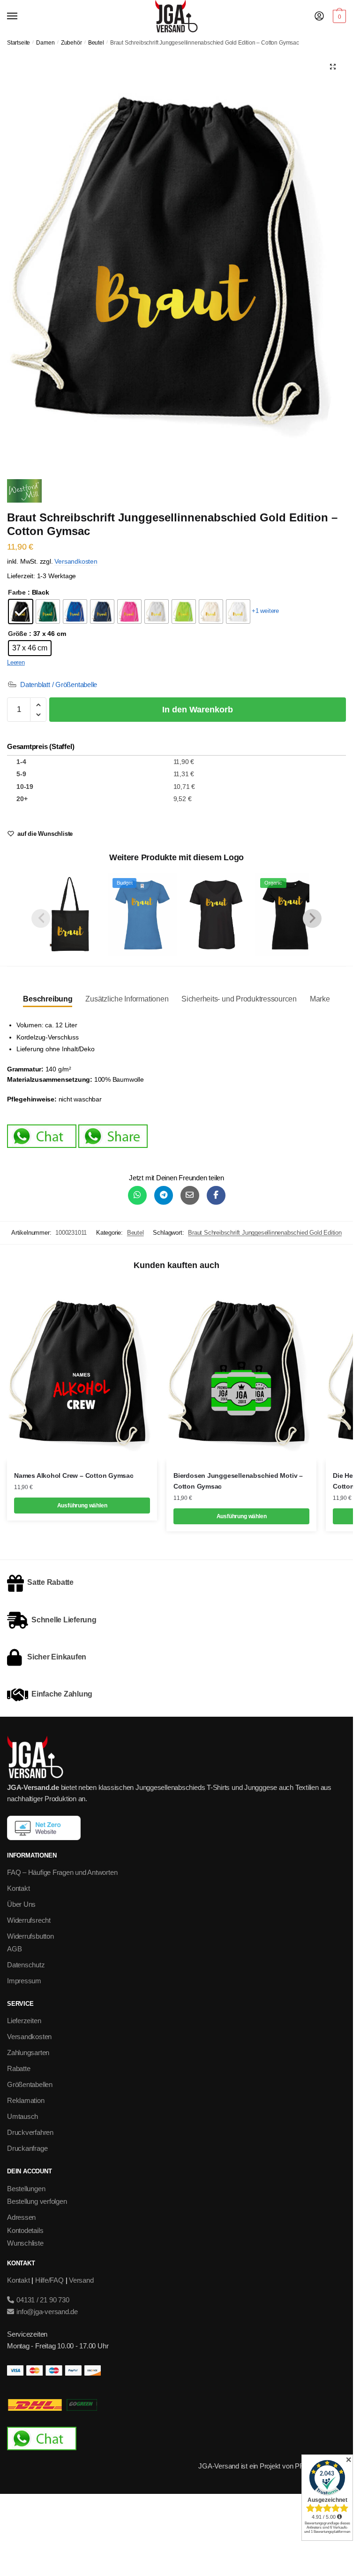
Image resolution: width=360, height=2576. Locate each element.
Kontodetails (25, 2230)
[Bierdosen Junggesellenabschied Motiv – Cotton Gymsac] (241, 1371)
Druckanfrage (27, 2148)
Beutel (96, 43)
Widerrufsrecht (29, 1920)
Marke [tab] (320, 999)
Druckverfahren (30, 2132)
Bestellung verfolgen (37, 2201)
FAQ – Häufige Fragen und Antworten (62, 1872)
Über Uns (21, 1904)
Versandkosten (76, 562)
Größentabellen (30, 2084)
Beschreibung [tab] (48, 999)
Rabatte (19, 2068)
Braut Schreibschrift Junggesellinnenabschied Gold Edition (265, 1233)
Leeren (16, 662)
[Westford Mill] (24, 493)
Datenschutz (26, 1965)
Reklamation (26, 2100)
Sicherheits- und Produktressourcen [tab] (239, 999)
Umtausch (22, 2116)
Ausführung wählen (82, 1506)
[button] (333, 67)
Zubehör (71, 43)
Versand (81, 2280)
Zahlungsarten (28, 2052)
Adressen (21, 2217)
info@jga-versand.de (46, 2312)
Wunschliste (25, 2243)
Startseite (19, 43)
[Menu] (21, 16)
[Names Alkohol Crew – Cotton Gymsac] (82, 1371)
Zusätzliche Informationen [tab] (127, 999)
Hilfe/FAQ (49, 2280)
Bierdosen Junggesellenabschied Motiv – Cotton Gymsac (238, 1481)
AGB (14, 1949)
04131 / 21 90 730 (42, 2300)
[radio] (21, 612)
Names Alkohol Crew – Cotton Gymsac (74, 1475)
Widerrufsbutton (30, 1936)
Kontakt (18, 1888)
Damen (45, 43)
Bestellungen (26, 2189)
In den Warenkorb (198, 710)
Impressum (24, 1981)
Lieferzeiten (24, 2021)
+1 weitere (265, 611)
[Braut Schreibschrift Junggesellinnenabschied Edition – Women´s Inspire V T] (216, 915)
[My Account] (319, 17)
